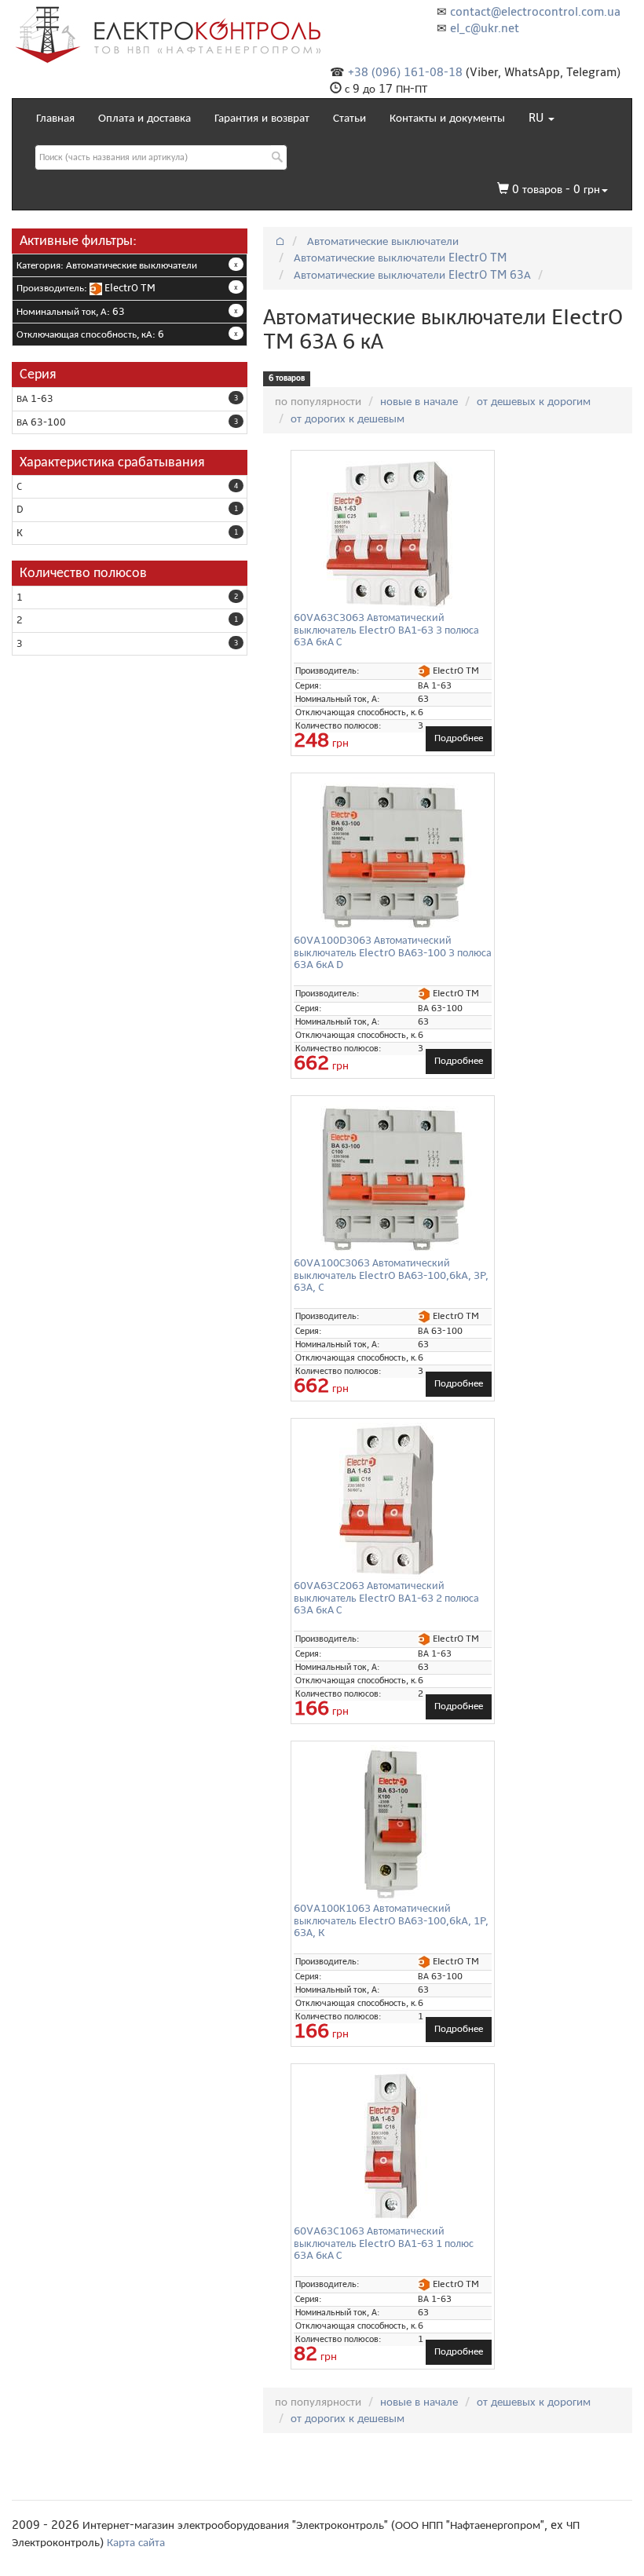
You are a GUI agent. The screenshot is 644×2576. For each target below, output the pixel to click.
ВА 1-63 (35, 399)
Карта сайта (136, 2542)
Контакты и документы (447, 118)
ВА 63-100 (41, 422)
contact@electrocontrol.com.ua (535, 12)
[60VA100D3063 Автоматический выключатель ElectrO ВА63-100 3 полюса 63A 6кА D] (393, 856)
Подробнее (459, 738)
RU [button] (538, 118)
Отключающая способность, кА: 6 (90, 334)
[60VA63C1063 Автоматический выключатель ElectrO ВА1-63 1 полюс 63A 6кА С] (393, 2147)
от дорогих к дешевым (348, 418)
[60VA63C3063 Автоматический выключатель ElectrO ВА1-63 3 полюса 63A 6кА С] (393, 533)
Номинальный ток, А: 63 (71, 312)
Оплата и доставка (145, 118)
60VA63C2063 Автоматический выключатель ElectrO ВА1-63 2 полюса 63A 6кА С (386, 1598)
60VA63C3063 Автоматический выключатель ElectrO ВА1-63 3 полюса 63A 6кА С (386, 630)
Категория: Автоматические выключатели (107, 265)
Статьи (349, 118)
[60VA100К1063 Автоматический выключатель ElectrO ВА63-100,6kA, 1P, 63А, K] (393, 1824)
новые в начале (419, 401)
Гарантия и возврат (262, 118)
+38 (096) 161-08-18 (405, 72)
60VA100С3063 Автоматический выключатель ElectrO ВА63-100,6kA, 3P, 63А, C (391, 1275)
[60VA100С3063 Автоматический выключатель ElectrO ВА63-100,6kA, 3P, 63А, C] (393, 1178)
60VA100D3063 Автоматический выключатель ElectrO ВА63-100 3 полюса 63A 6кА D (393, 952)
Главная (55, 118)
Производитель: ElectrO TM (86, 288)
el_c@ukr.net (485, 28)
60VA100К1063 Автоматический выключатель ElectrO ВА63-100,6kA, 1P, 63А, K (391, 1920)
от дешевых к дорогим (534, 401)
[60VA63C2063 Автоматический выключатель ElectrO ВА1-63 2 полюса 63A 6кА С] (393, 1501)
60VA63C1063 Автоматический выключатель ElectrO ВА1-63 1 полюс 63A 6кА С (384, 2243)
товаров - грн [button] (556, 189)
